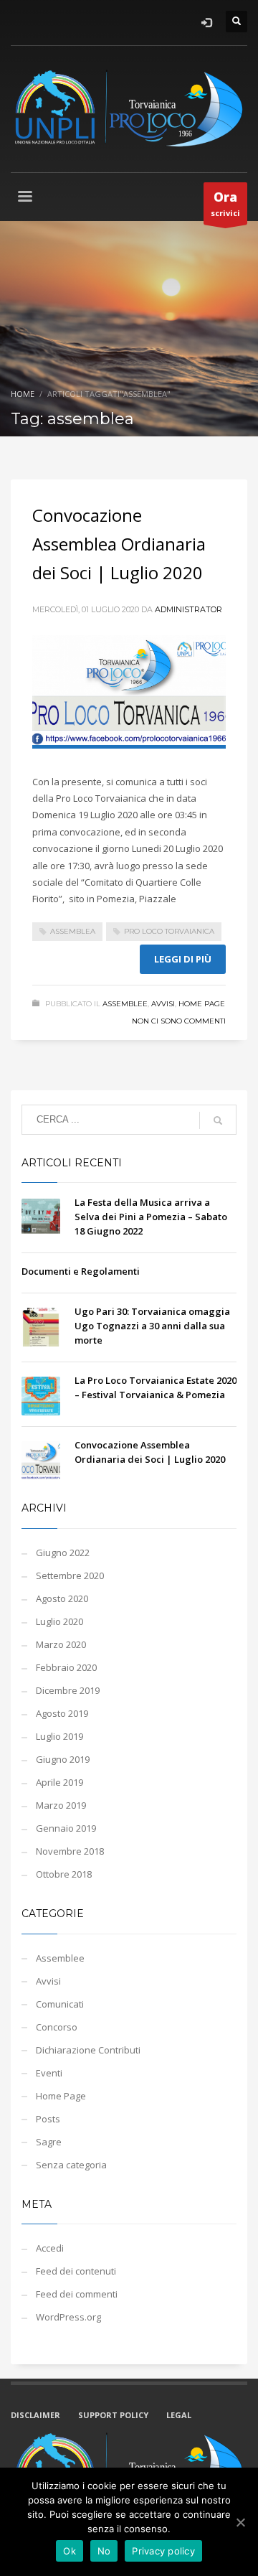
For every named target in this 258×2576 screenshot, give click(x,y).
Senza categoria (71, 2165)
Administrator (188, 609)
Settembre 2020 (70, 1575)
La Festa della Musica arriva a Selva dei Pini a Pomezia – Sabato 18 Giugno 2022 (151, 1217)
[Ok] (240, 2522)
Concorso (57, 2027)
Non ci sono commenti (179, 1021)
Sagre (49, 2142)
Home (23, 394)
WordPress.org (68, 2317)
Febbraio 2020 (66, 1667)
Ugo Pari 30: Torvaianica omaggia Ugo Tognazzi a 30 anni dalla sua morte (152, 1326)
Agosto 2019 (62, 1713)
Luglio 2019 (59, 1736)
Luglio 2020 (59, 1621)
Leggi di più (183, 959)
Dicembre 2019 (68, 1690)
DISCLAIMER (35, 2415)
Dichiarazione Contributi (88, 2050)
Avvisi (163, 1004)
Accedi (50, 2248)
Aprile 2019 (59, 1782)
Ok (70, 2551)
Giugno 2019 (63, 1759)
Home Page (202, 1004)
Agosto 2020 (62, 1598)
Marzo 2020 (61, 1644)
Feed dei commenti (77, 2294)
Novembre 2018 (70, 1851)
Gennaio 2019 (66, 1828)
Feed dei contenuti (76, 2271)
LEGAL (179, 2415)
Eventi (49, 2073)
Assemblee (125, 1004)
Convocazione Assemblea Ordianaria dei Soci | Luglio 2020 (119, 544)
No (104, 2551)
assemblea (73, 931)
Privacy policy (163, 2551)
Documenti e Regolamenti (81, 1271)
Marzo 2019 (61, 1805)
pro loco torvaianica (169, 931)
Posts (48, 2119)
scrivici (225, 203)
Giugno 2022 (63, 1552)
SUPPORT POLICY (113, 2415)
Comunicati (60, 2004)
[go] (218, 1120)
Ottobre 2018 (64, 1874)
